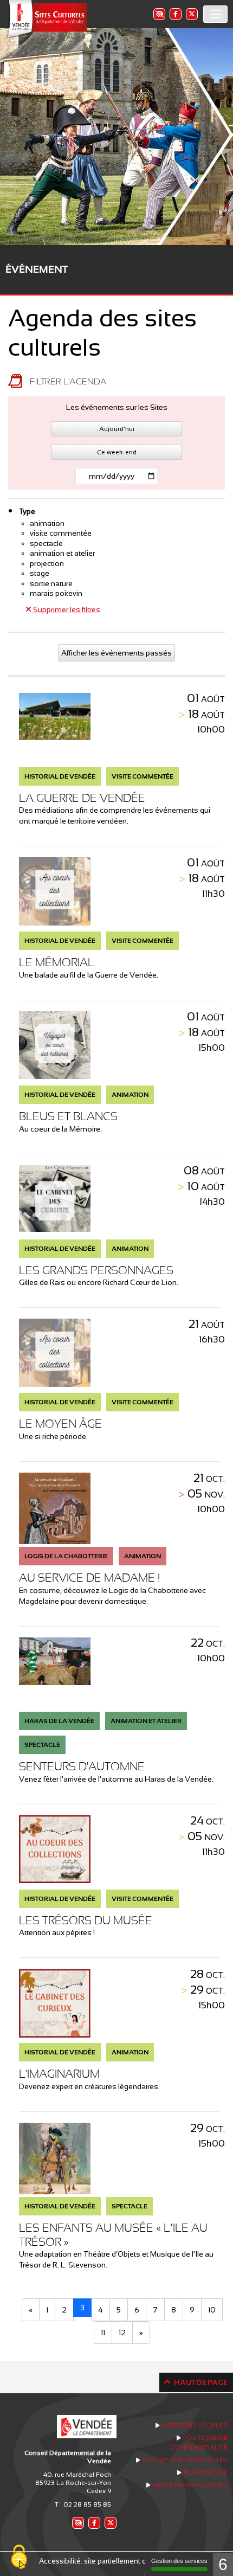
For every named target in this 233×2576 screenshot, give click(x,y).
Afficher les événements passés (116, 653)
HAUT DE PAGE (201, 2382)
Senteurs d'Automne (82, 1766)
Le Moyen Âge (60, 1424)
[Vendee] (46, 19)
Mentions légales (195, 2425)
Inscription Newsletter (185, 2460)
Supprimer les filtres (66, 609)
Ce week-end (117, 452)
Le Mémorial (57, 962)
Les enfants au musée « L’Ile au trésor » (113, 2235)
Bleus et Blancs (68, 1116)
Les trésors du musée (86, 1920)
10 (212, 2310)
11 (103, 2333)
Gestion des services (179, 2561)
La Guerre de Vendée (82, 798)
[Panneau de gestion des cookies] (19, 2558)
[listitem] (159, 14)
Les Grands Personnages (96, 1270)
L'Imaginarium (59, 2074)
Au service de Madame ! (89, 1578)
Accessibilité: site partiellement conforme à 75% (117, 2561)
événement (37, 269)
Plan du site (206, 2472)
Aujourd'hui (117, 429)
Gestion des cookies (190, 2485)
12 (122, 2333)
